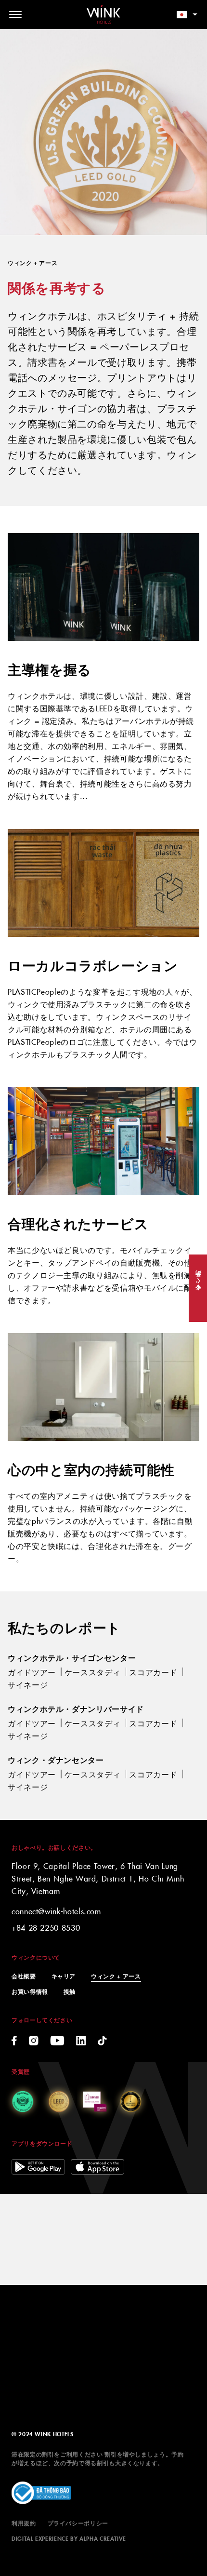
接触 (70, 1991)
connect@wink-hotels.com (56, 1911)
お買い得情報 (30, 1991)
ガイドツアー (32, 1672)
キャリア (64, 1976)
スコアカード (153, 1672)
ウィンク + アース (116, 1976)
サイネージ (28, 1684)
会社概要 (24, 1976)
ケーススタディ (92, 1672)
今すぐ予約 (198, 1288)
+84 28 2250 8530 (46, 1927)
